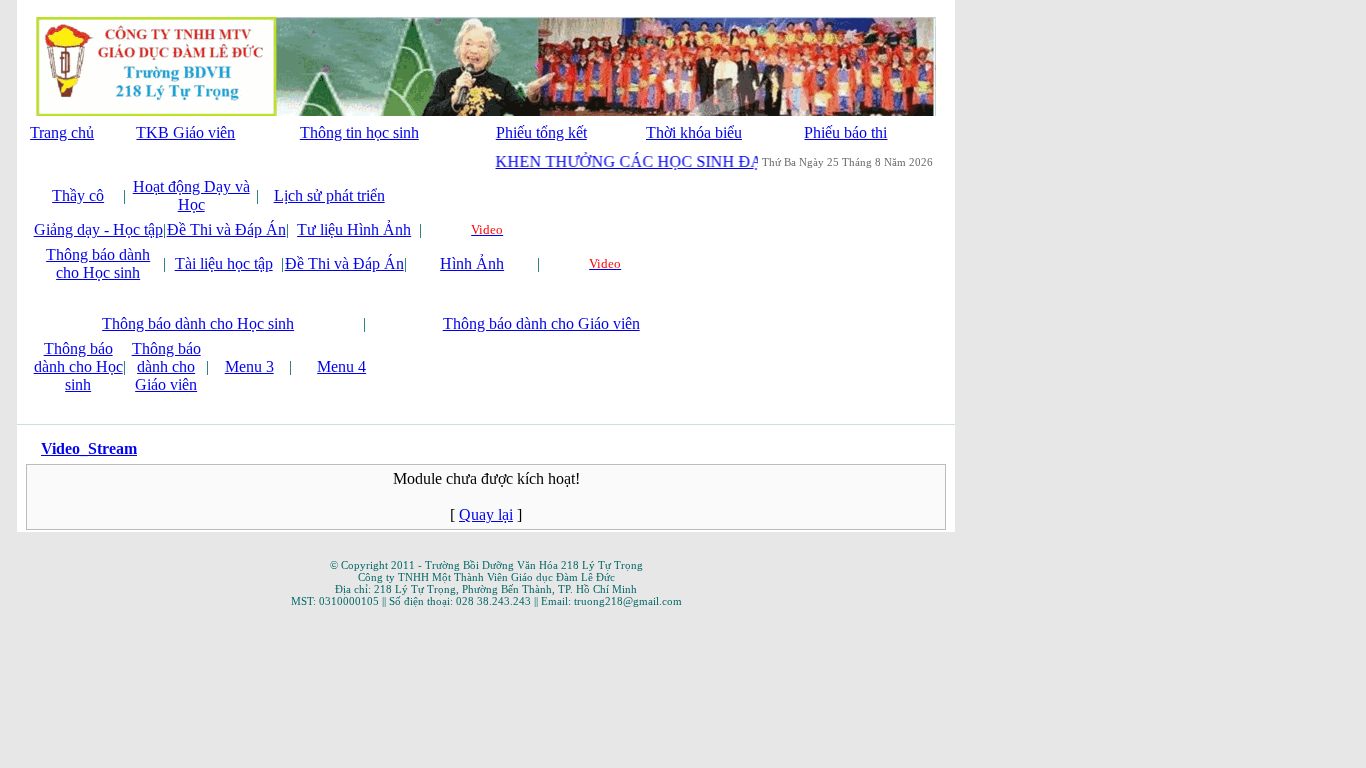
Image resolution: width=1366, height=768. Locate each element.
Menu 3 (249, 366)
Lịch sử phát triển (329, 195)
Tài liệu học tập (224, 263)
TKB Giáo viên (185, 132)
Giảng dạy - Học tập (98, 229)
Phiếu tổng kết (541, 132)
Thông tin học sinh (359, 132)
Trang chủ (62, 132)
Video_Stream (89, 448)
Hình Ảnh (472, 263)
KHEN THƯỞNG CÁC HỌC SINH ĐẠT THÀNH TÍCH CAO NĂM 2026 (740, 161)
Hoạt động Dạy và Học (191, 195)
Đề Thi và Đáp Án (226, 229)
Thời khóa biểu (694, 132)
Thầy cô (78, 195)
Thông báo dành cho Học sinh (98, 263)
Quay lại (486, 514)
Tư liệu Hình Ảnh (354, 229)
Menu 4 (341, 366)
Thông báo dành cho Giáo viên (541, 323)
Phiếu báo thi (845, 132)
